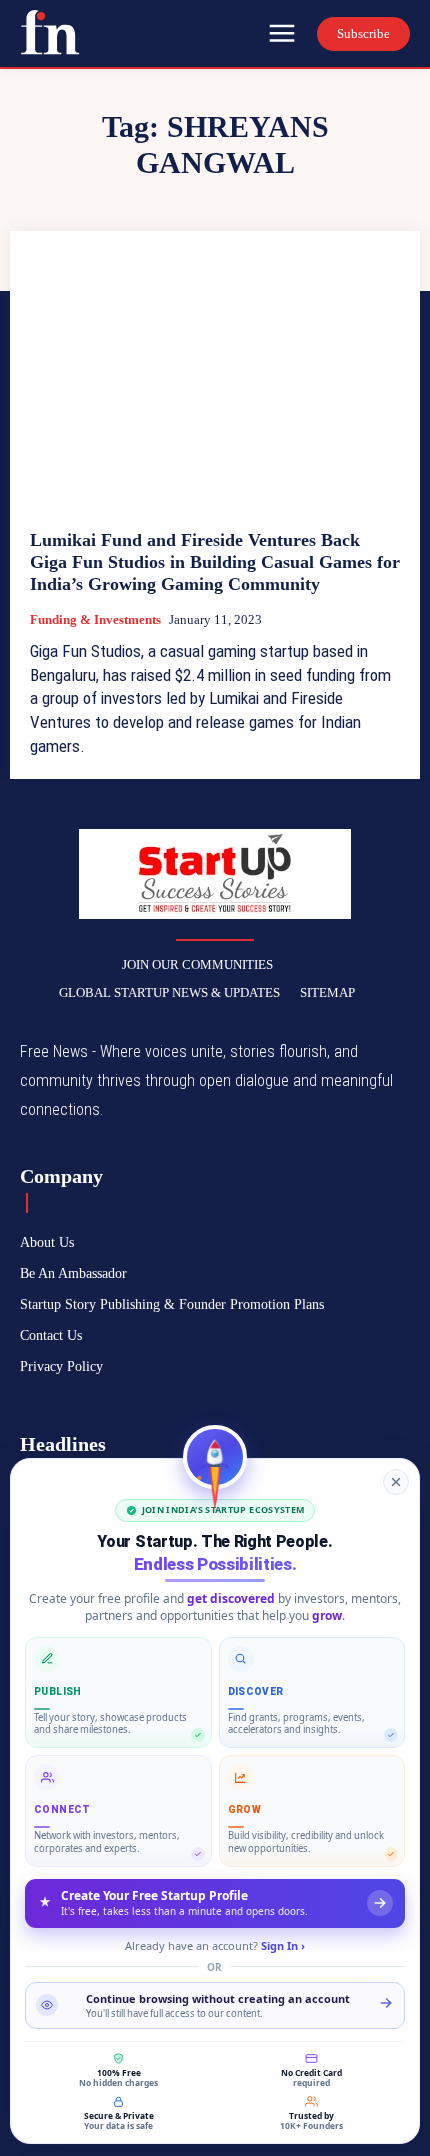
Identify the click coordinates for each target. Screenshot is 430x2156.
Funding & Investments (95, 619)
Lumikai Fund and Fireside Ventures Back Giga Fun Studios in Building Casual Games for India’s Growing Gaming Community (215, 561)
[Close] (396, 1482)
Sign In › (283, 1945)
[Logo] (50, 32)
